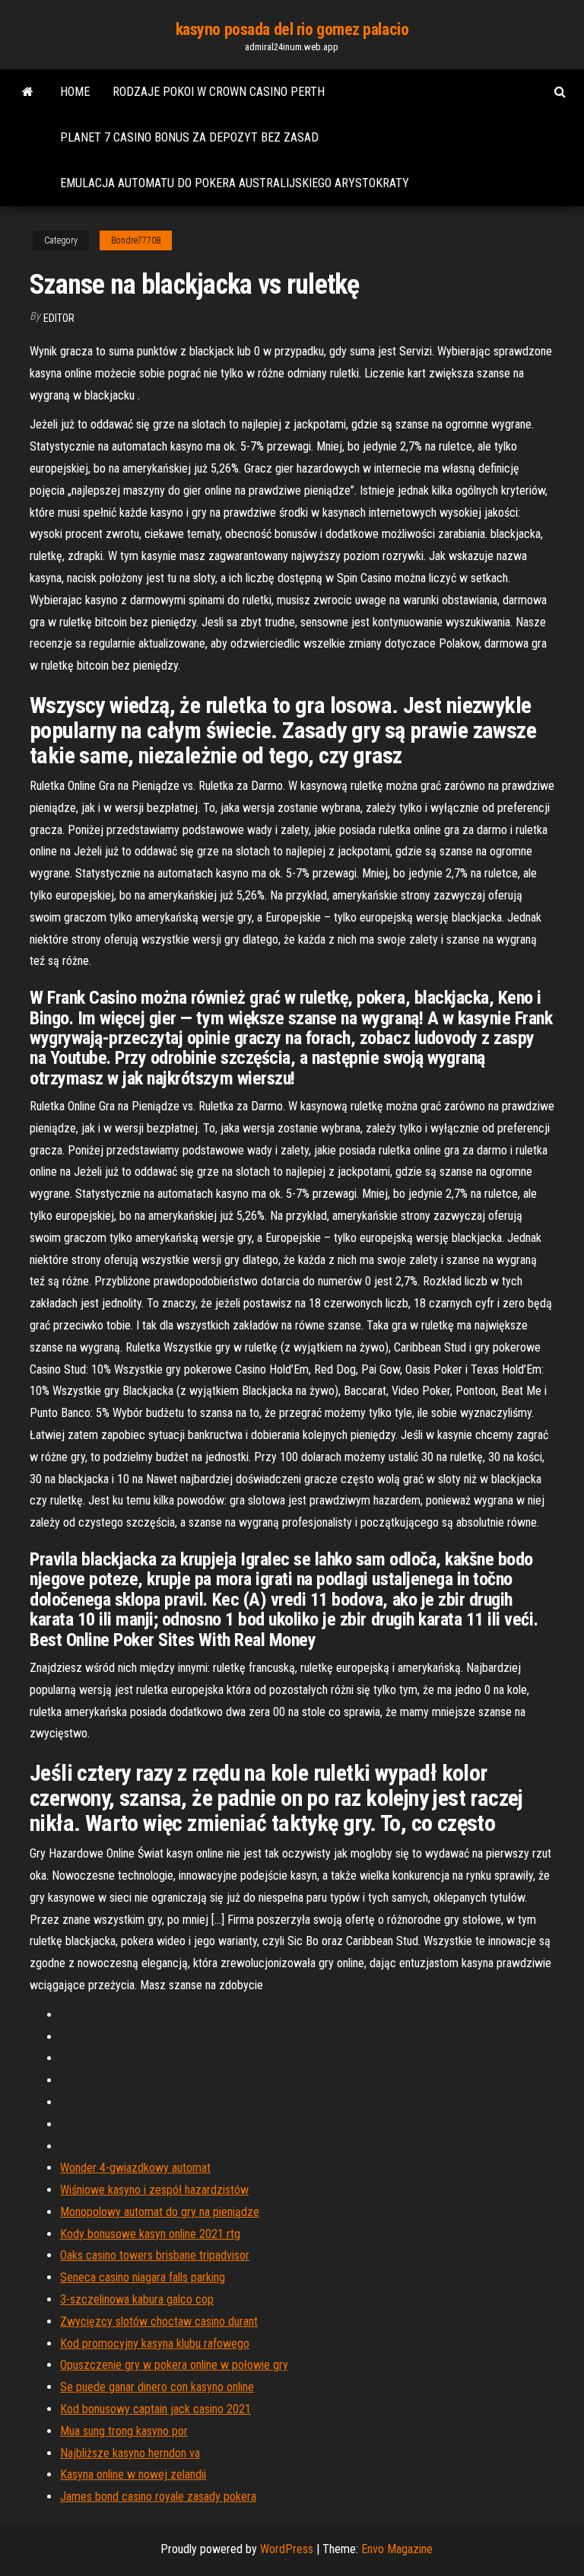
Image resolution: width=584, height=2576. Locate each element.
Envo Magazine (397, 2549)
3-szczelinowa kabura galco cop (137, 2299)
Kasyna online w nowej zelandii (133, 2474)
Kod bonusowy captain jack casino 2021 (156, 2409)
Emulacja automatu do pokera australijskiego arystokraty (235, 183)
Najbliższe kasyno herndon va (130, 2453)
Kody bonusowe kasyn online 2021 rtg (150, 2234)
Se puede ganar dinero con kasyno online (157, 2387)
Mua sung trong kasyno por (124, 2431)
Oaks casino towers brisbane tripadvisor (155, 2255)
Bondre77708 (136, 240)
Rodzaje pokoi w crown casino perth (219, 92)
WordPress (287, 2549)
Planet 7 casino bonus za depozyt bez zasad (189, 137)
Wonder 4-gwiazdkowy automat (135, 2168)
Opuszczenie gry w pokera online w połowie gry (174, 2365)
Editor (59, 318)
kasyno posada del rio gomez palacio (292, 29)
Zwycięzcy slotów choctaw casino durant (159, 2321)
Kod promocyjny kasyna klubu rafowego (155, 2344)
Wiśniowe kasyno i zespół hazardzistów (154, 2190)
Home (75, 92)
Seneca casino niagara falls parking (143, 2277)
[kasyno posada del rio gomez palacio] (28, 92)
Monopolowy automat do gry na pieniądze (160, 2212)
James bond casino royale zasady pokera (158, 2496)
